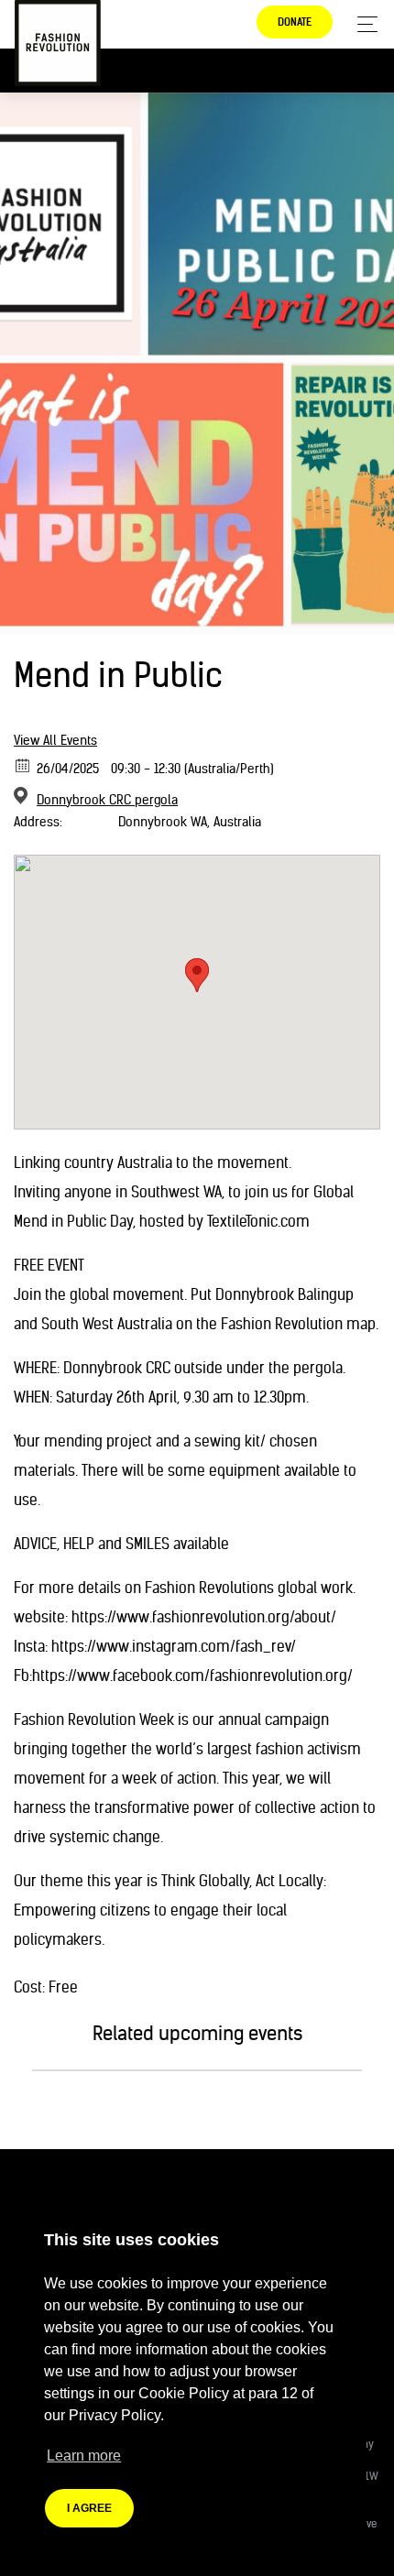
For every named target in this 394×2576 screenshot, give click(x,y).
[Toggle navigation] (362, 24)
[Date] (23, 764)
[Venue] (23, 796)
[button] (197, 975)
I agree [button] (89, 2508)
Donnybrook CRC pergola (107, 800)
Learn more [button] (84, 2456)
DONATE (295, 22)
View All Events (55, 740)
